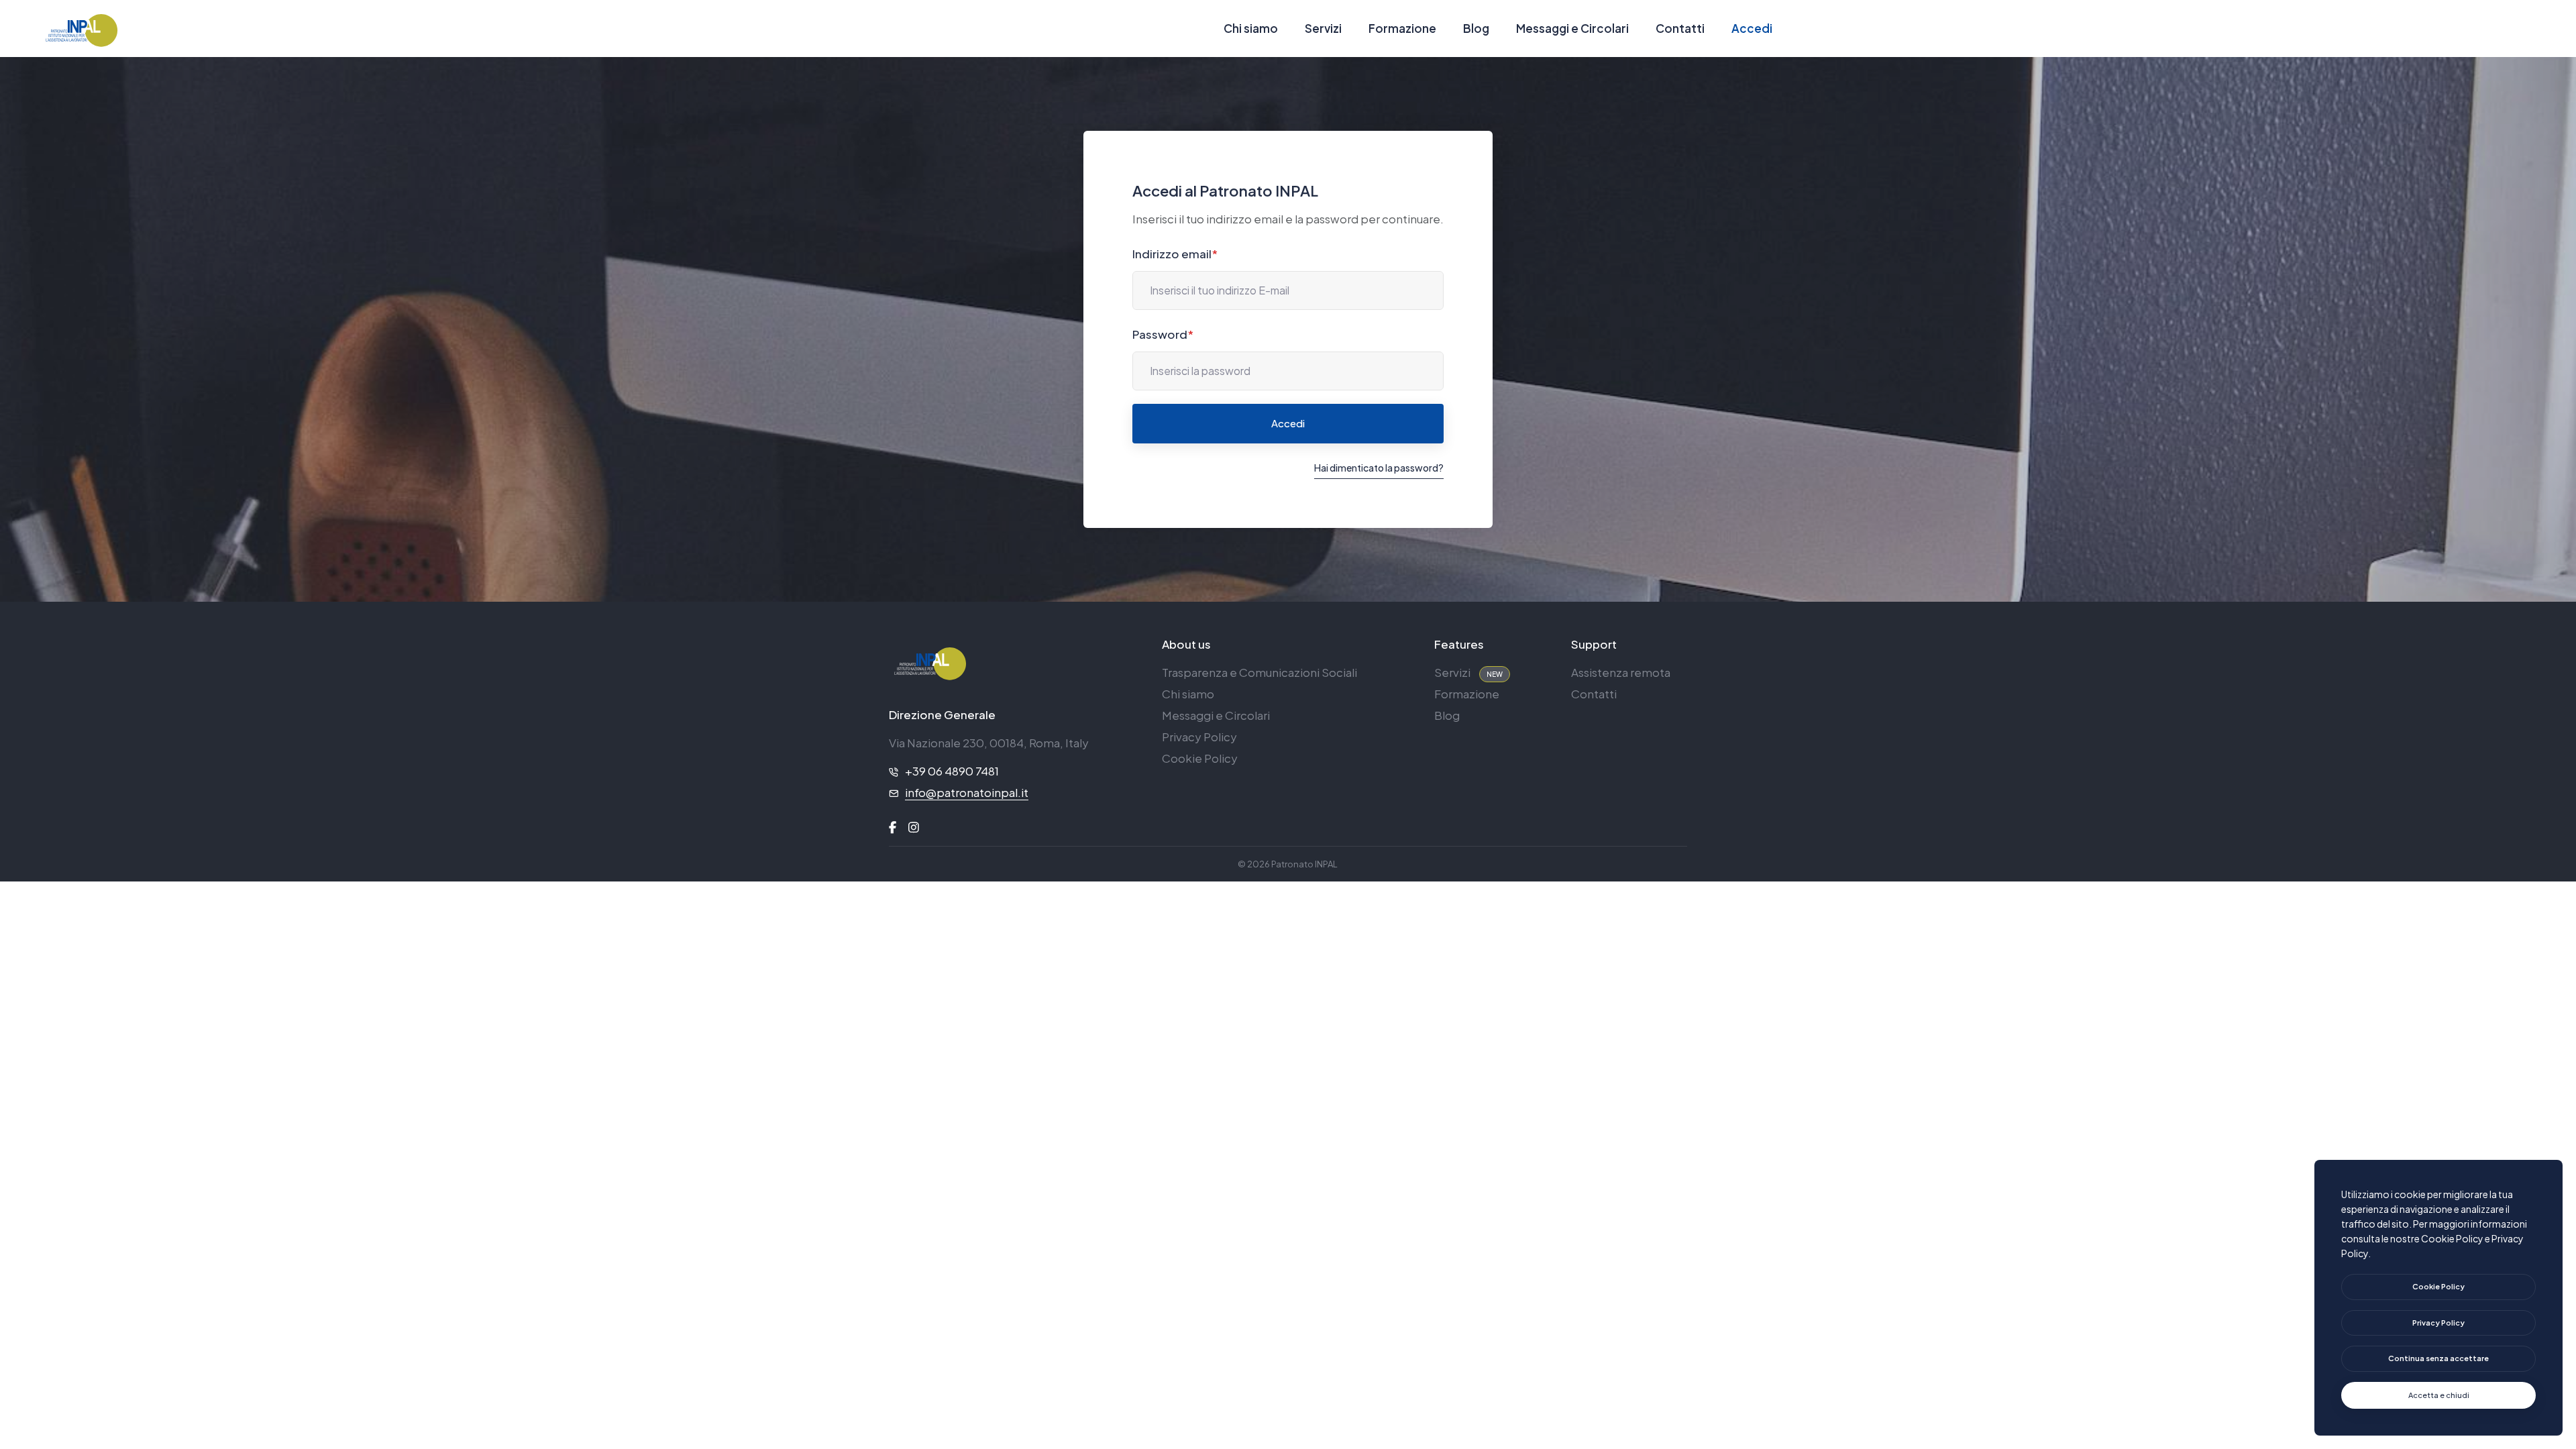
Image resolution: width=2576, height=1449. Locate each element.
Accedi (1752, 28)
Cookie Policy (1200, 758)
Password (1163, 334)
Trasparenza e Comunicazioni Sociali (1259, 672)
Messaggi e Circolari (1572, 28)
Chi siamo (1251, 28)
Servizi (1323, 28)
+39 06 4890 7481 (952, 771)
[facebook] (893, 827)
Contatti (1680, 28)
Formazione (1402, 28)
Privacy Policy (1199, 737)
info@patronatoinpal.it (967, 792)
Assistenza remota (1621, 672)
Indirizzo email (1175, 254)
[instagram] (914, 827)
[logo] (929, 662)
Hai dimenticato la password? (1379, 468)
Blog (1476, 28)
